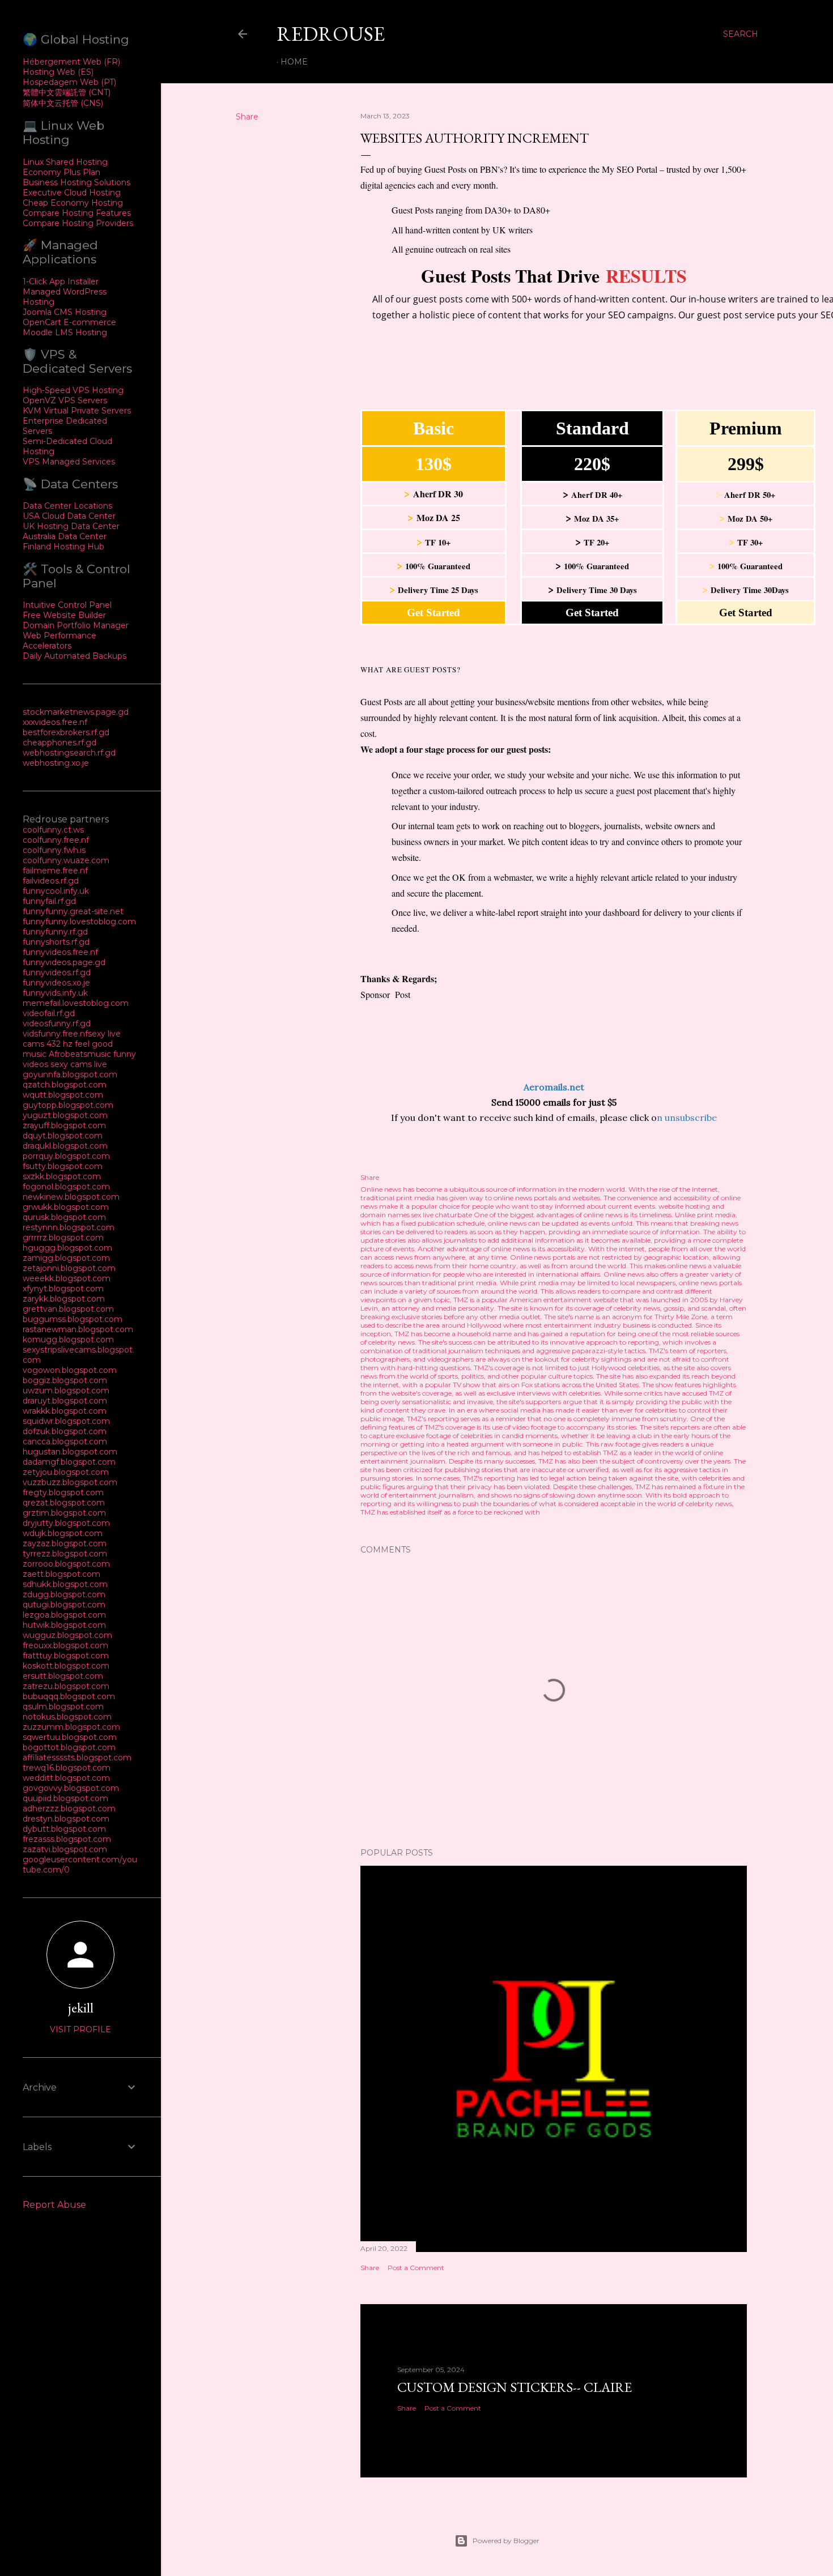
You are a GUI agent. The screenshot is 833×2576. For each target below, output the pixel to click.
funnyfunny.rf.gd (55, 932)
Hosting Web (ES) (58, 72)
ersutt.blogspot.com (63, 1676)
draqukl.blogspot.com (65, 1146)
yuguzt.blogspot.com (65, 1115)
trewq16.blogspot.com (67, 1768)
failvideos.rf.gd (51, 881)
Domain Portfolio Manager (76, 625)
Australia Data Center (65, 536)
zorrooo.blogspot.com (66, 1564)
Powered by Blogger (506, 2541)
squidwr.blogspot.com (66, 1421)
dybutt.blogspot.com (64, 1829)
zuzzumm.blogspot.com (71, 1727)
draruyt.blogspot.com (65, 1401)
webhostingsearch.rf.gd (69, 753)
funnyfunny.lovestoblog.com (79, 922)
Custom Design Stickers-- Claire (515, 2387)
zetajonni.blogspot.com (69, 1268)
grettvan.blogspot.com (68, 1309)
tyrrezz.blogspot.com (65, 1554)
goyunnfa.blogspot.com (70, 1074)
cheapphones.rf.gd (59, 743)
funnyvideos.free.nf (60, 952)
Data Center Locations (67, 506)
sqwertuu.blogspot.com (70, 1737)
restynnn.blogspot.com (69, 1227)
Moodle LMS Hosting (65, 332)
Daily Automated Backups (75, 656)
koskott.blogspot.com (66, 1666)
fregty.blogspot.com (63, 1492)
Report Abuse (54, 2205)
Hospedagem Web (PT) (69, 82)
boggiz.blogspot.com (65, 1380)
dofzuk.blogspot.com (65, 1431)
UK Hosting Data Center (71, 526)
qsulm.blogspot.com (63, 1707)
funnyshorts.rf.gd (56, 942)
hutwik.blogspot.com (64, 1625)
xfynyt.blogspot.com (63, 1289)
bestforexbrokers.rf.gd (66, 732)
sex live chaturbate (442, 1215)
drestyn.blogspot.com (66, 1819)
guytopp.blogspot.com (68, 1105)
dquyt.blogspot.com (63, 1136)
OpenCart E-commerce (69, 322)
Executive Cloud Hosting (72, 193)
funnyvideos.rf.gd (57, 973)
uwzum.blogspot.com (66, 1391)
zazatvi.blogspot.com (65, 1849)
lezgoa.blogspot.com (64, 1615)
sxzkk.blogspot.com (62, 1176)
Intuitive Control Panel (67, 605)
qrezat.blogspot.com (64, 1503)
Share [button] (247, 117)
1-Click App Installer (61, 282)
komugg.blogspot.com (68, 1340)
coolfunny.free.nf (56, 840)
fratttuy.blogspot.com (66, 1656)
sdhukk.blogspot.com (65, 1584)
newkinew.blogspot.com (71, 1197)
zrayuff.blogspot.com (64, 1125)
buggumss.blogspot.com (73, 1319)
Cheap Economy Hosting (73, 203)
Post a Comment (416, 2268)
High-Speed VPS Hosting (73, 390)
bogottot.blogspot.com (69, 1747)
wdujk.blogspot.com (63, 1533)
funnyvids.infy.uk (55, 993)
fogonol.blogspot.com (66, 1187)
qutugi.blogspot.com (64, 1605)
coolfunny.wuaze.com (66, 860)
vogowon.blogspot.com (70, 1370)
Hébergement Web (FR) (71, 62)
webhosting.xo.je (56, 763)
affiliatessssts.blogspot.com (77, 1758)
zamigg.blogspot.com (66, 1258)
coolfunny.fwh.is (54, 850)
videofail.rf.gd (49, 1013)
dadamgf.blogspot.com (69, 1462)
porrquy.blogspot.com (66, 1156)
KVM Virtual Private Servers (77, 411)
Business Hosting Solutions (76, 182)
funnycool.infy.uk (56, 891)
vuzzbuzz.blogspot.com (70, 1482)
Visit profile (80, 2029)
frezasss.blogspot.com (67, 1839)
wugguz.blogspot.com (67, 1635)
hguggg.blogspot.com (67, 1248)
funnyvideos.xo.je (56, 983)
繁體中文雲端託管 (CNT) (67, 92)
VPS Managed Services (69, 462)
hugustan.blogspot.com (70, 1452)
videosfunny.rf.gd (57, 1023)
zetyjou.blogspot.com (66, 1472)
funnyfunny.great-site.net (73, 911)
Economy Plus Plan (61, 172)
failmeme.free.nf (55, 871)
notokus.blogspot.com (67, 1717)
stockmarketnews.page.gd (76, 712)
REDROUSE (331, 34)
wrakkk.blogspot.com (65, 1411)
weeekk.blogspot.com (67, 1278)
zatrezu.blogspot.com (66, 1686)
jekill (81, 2008)
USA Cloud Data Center (69, 516)
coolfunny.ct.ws (53, 830)
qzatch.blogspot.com (65, 1085)
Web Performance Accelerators (59, 641)
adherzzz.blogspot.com (69, 1809)
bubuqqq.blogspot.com (69, 1696)
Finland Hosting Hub (63, 547)
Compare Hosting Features (77, 213)
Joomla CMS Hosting (65, 312)
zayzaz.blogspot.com (65, 1543)
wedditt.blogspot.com (66, 1778)
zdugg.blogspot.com (64, 1594)
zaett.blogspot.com (61, 1574)
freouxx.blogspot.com (65, 1645)
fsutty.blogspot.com (63, 1166)
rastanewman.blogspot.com (78, 1329)
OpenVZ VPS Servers (65, 400)
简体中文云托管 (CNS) (63, 103)
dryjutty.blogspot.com (66, 1523)
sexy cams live (79, 1064)
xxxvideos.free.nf (55, 722)
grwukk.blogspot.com (66, 1207)
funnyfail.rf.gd (49, 901)
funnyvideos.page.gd (64, 962)
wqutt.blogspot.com (63, 1095)
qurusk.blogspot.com (64, 1217)
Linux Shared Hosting (65, 162)
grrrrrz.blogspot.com (63, 1238)
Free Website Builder (64, 615)
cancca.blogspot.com (65, 1441)
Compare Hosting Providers (78, 223)
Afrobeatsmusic (81, 1054)
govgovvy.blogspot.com (71, 1788)
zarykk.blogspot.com (64, 1299)
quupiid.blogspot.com (65, 1798)
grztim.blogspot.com (64, 1513)
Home (294, 62)
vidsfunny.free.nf (55, 1034)
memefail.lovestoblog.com (76, 1003)
